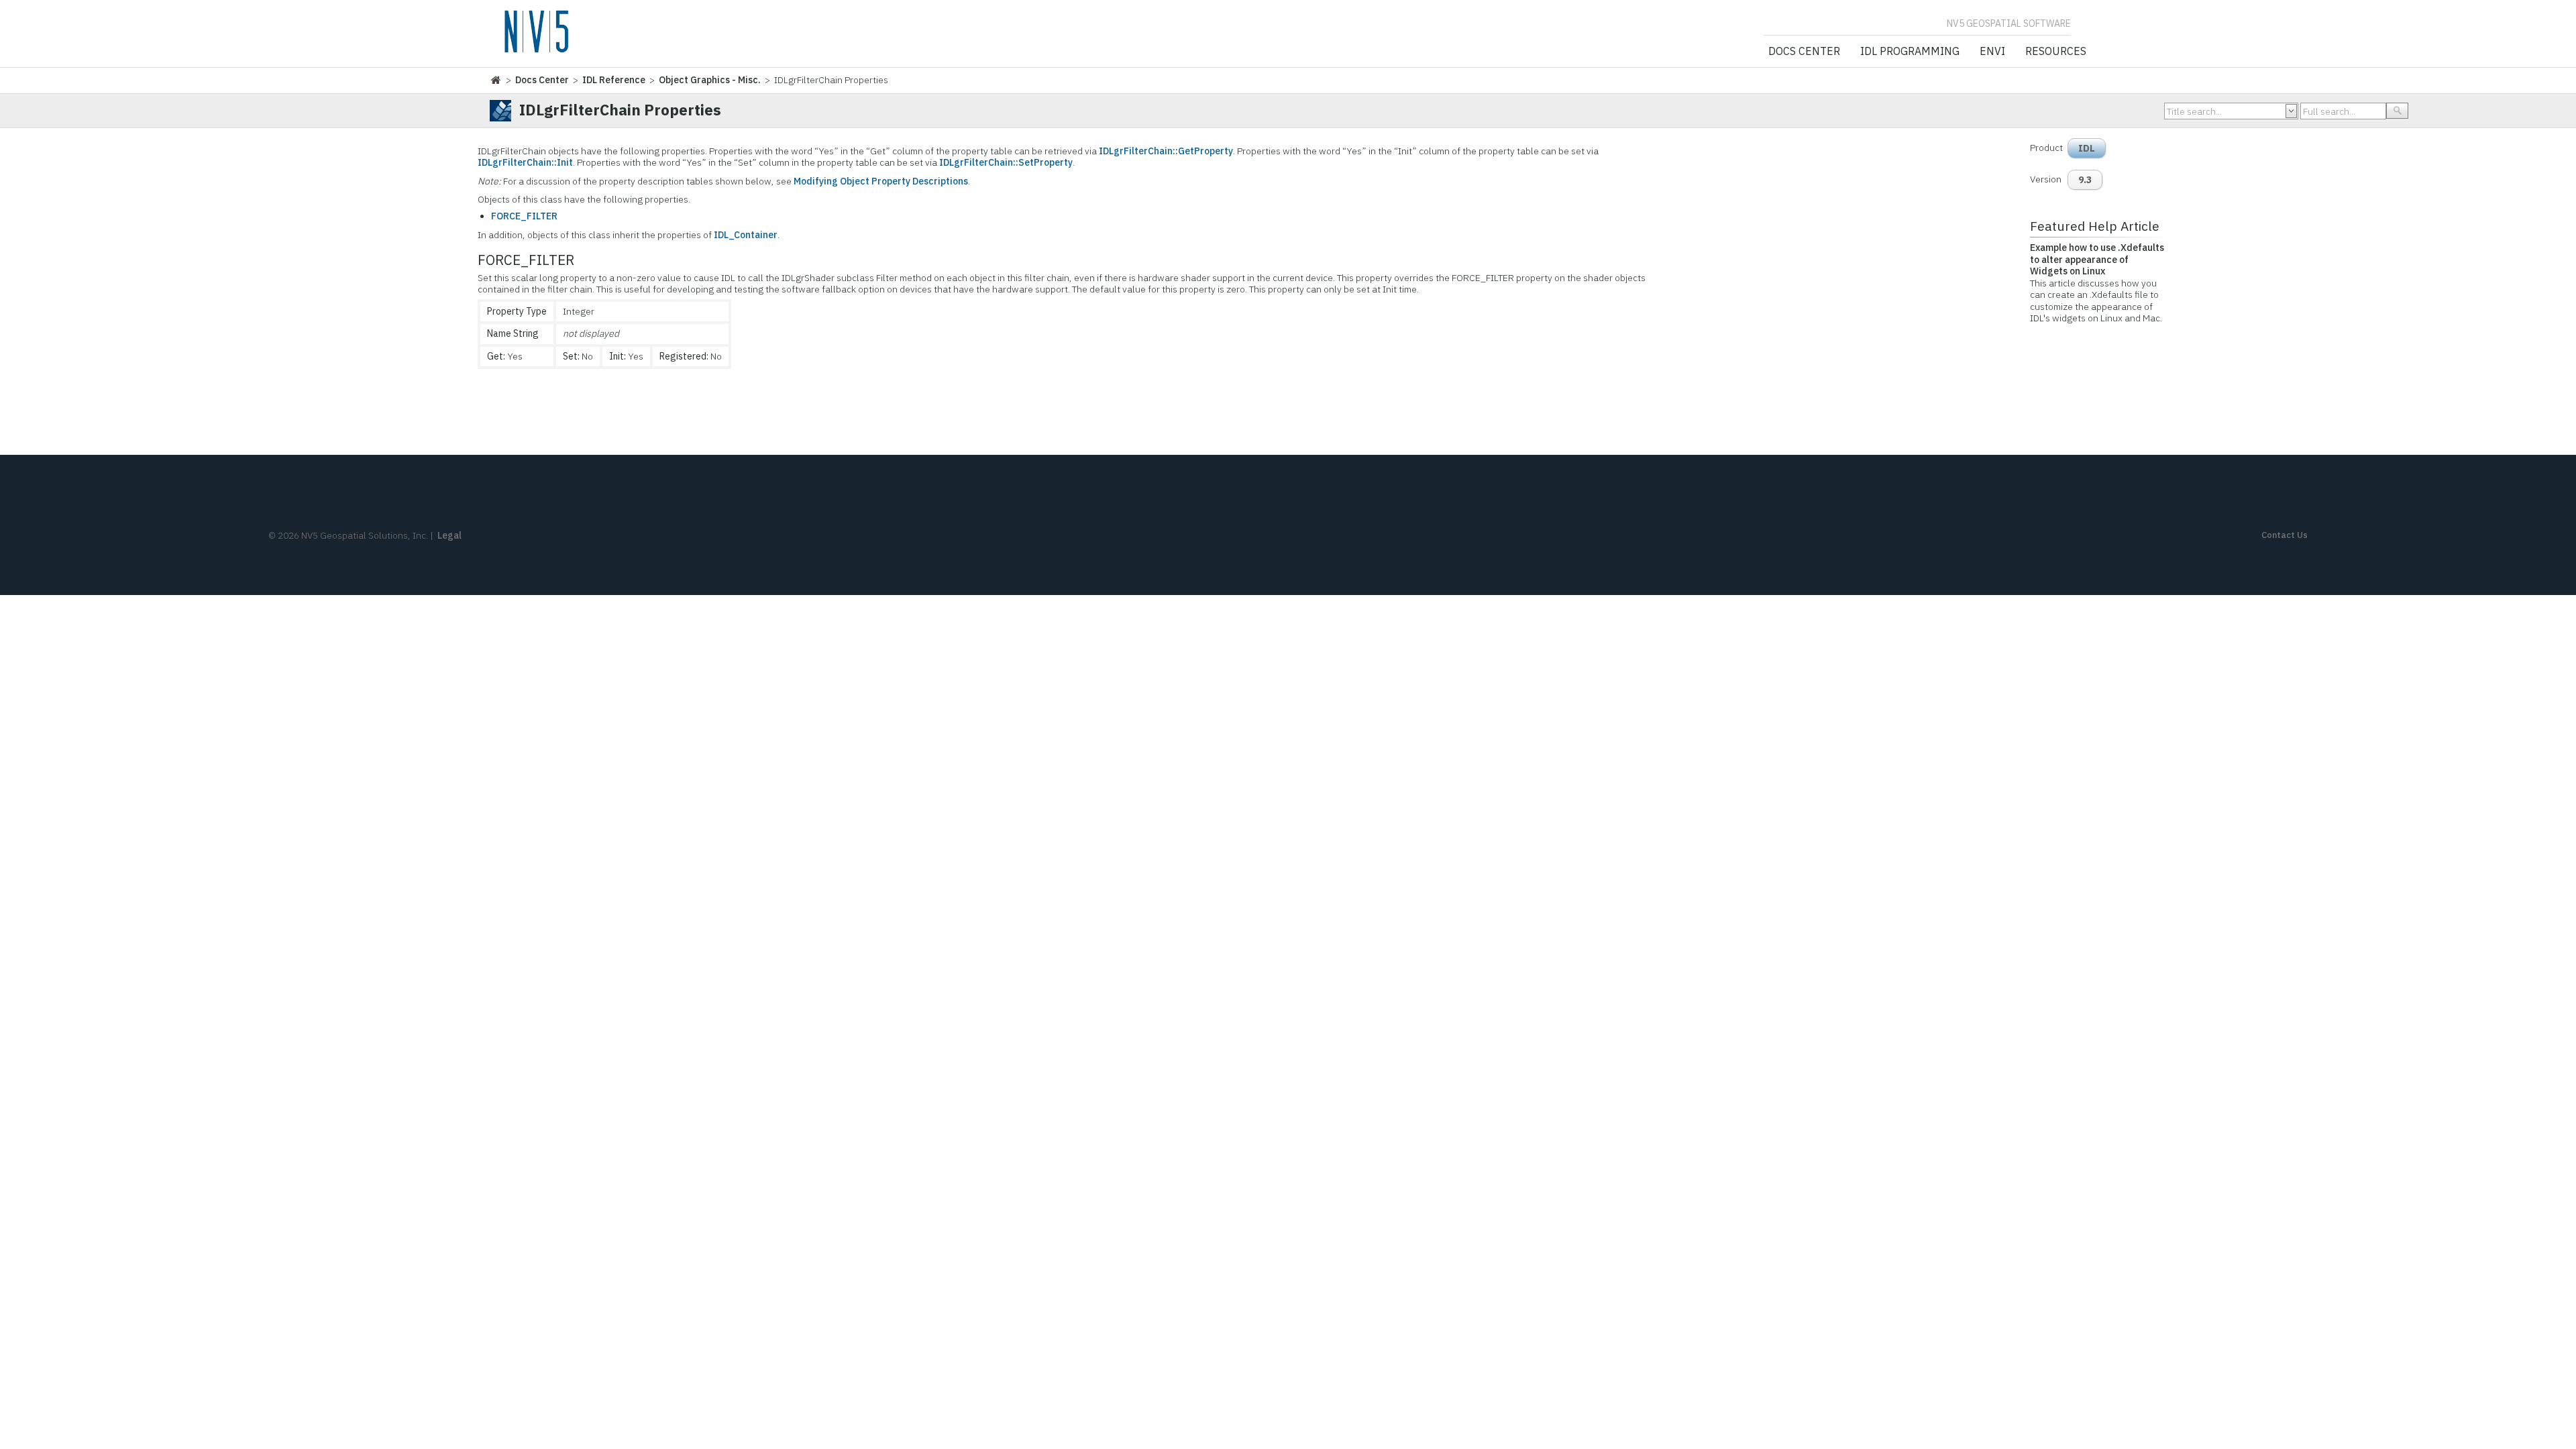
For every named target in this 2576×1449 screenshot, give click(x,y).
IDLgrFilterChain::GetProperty (1166, 151)
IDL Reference (614, 80)
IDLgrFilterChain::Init (525, 162)
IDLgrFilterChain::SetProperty (1006, 162)
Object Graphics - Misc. (710, 80)
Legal (449, 535)
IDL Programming (1910, 52)
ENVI (1992, 52)
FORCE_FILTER (524, 216)
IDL (2087, 148)
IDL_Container (746, 235)
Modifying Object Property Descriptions (881, 181)
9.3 (2085, 180)
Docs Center (1804, 52)
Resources (2056, 52)
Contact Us (2285, 535)
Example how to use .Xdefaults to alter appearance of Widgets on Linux (2097, 259)
